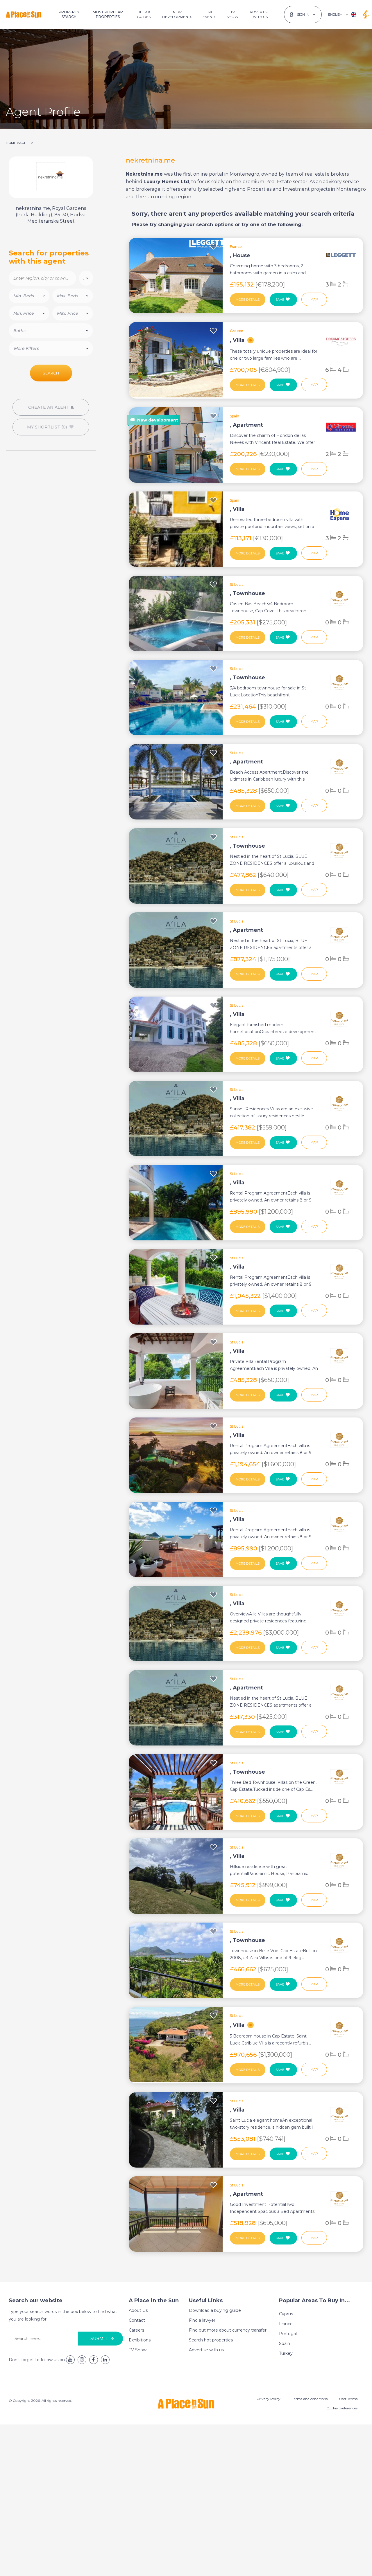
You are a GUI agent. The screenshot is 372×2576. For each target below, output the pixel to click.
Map (314, 299)
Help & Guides (144, 14)
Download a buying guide (215, 2310)
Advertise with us (206, 2350)
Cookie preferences (342, 2408)
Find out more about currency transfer (228, 2330)
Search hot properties (211, 2340)
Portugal (288, 2334)
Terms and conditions (310, 2399)
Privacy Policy (269, 2399)
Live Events (209, 14)
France (286, 2324)
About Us (138, 2310)
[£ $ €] (86, 278)
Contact (137, 2320)
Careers (136, 2330)
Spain (285, 2343)
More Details (248, 300)
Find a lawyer (202, 2320)
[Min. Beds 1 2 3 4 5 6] (29, 296)
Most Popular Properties (108, 14)
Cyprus (286, 2314)
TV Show (233, 14)
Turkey (286, 2353)
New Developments (177, 14)
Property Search (69, 14)
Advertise (260, 14)
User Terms (348, 2399)
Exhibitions (140, 2340)
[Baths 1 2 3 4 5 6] (51, 331)
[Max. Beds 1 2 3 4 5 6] (73, 296)
